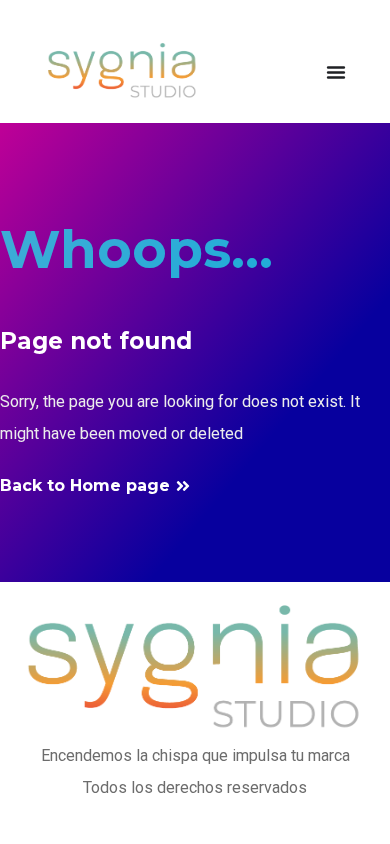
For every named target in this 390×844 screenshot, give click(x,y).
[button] (95, 486)
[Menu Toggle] (336, 72)
